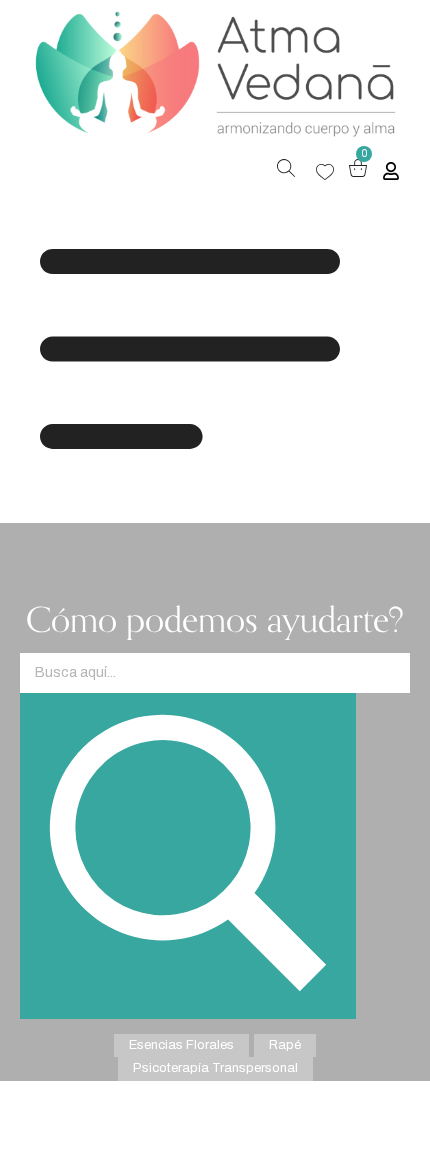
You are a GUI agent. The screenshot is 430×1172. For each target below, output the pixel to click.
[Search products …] (286, 171)
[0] (358, 171)
